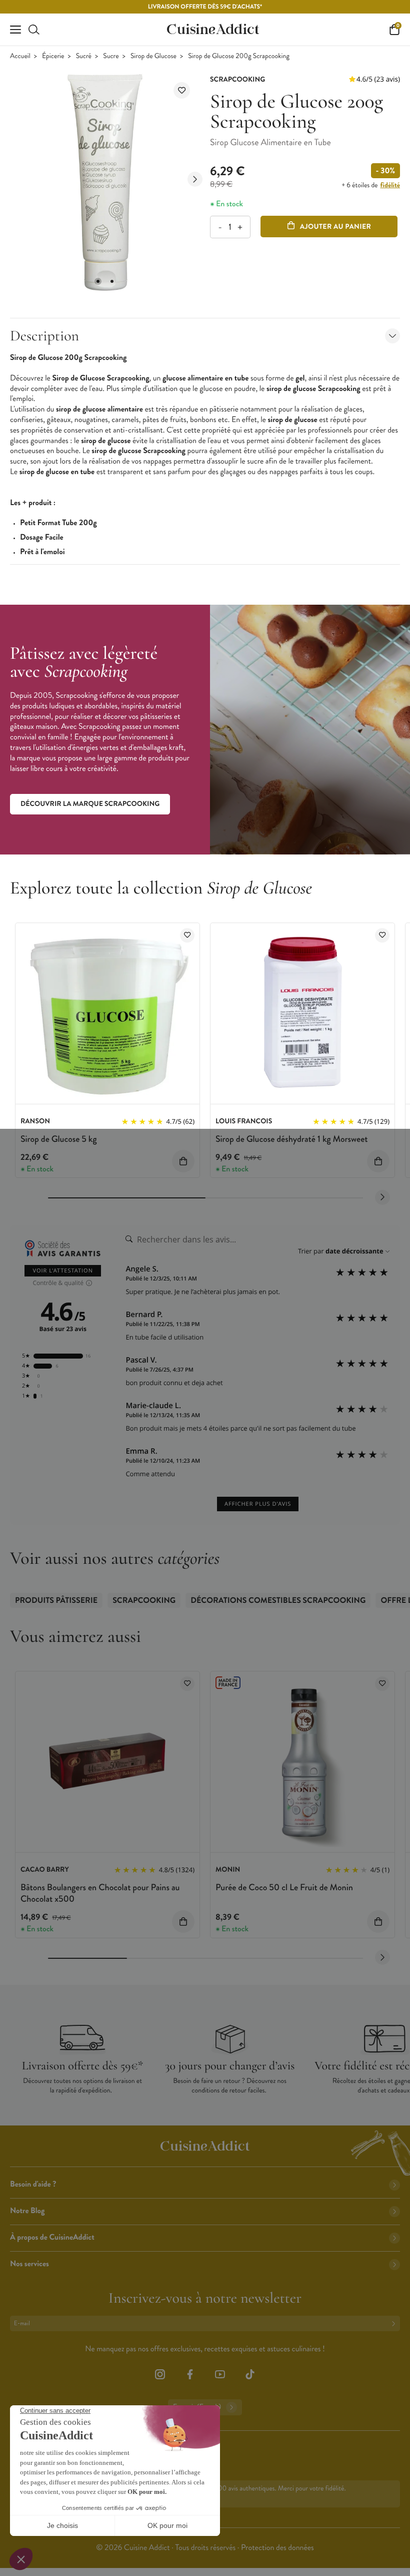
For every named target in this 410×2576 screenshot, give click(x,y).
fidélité (390, 185)
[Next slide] (195, 179)
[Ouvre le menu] (15, 30)
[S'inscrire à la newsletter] (395, 2323)
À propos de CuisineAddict (52, 2237)
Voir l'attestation (63, 1271)
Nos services (29, 2264)
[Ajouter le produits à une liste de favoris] (187, 935)
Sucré (84, 56)
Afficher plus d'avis (258, 1504)
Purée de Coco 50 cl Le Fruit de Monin (284, 1887)
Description (44, 336)
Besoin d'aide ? (33, 2184)
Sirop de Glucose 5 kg (58, 1139)
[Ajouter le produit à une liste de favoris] (182, 90)
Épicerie (53, 56)
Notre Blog (27, 2211)
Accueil (20, 56)
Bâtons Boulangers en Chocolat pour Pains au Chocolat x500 (100, 1893)
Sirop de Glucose (153, 56)
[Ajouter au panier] (183, 1161)
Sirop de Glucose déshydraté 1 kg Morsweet (292, 1139)
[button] (98, 281)
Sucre (111, 56)
